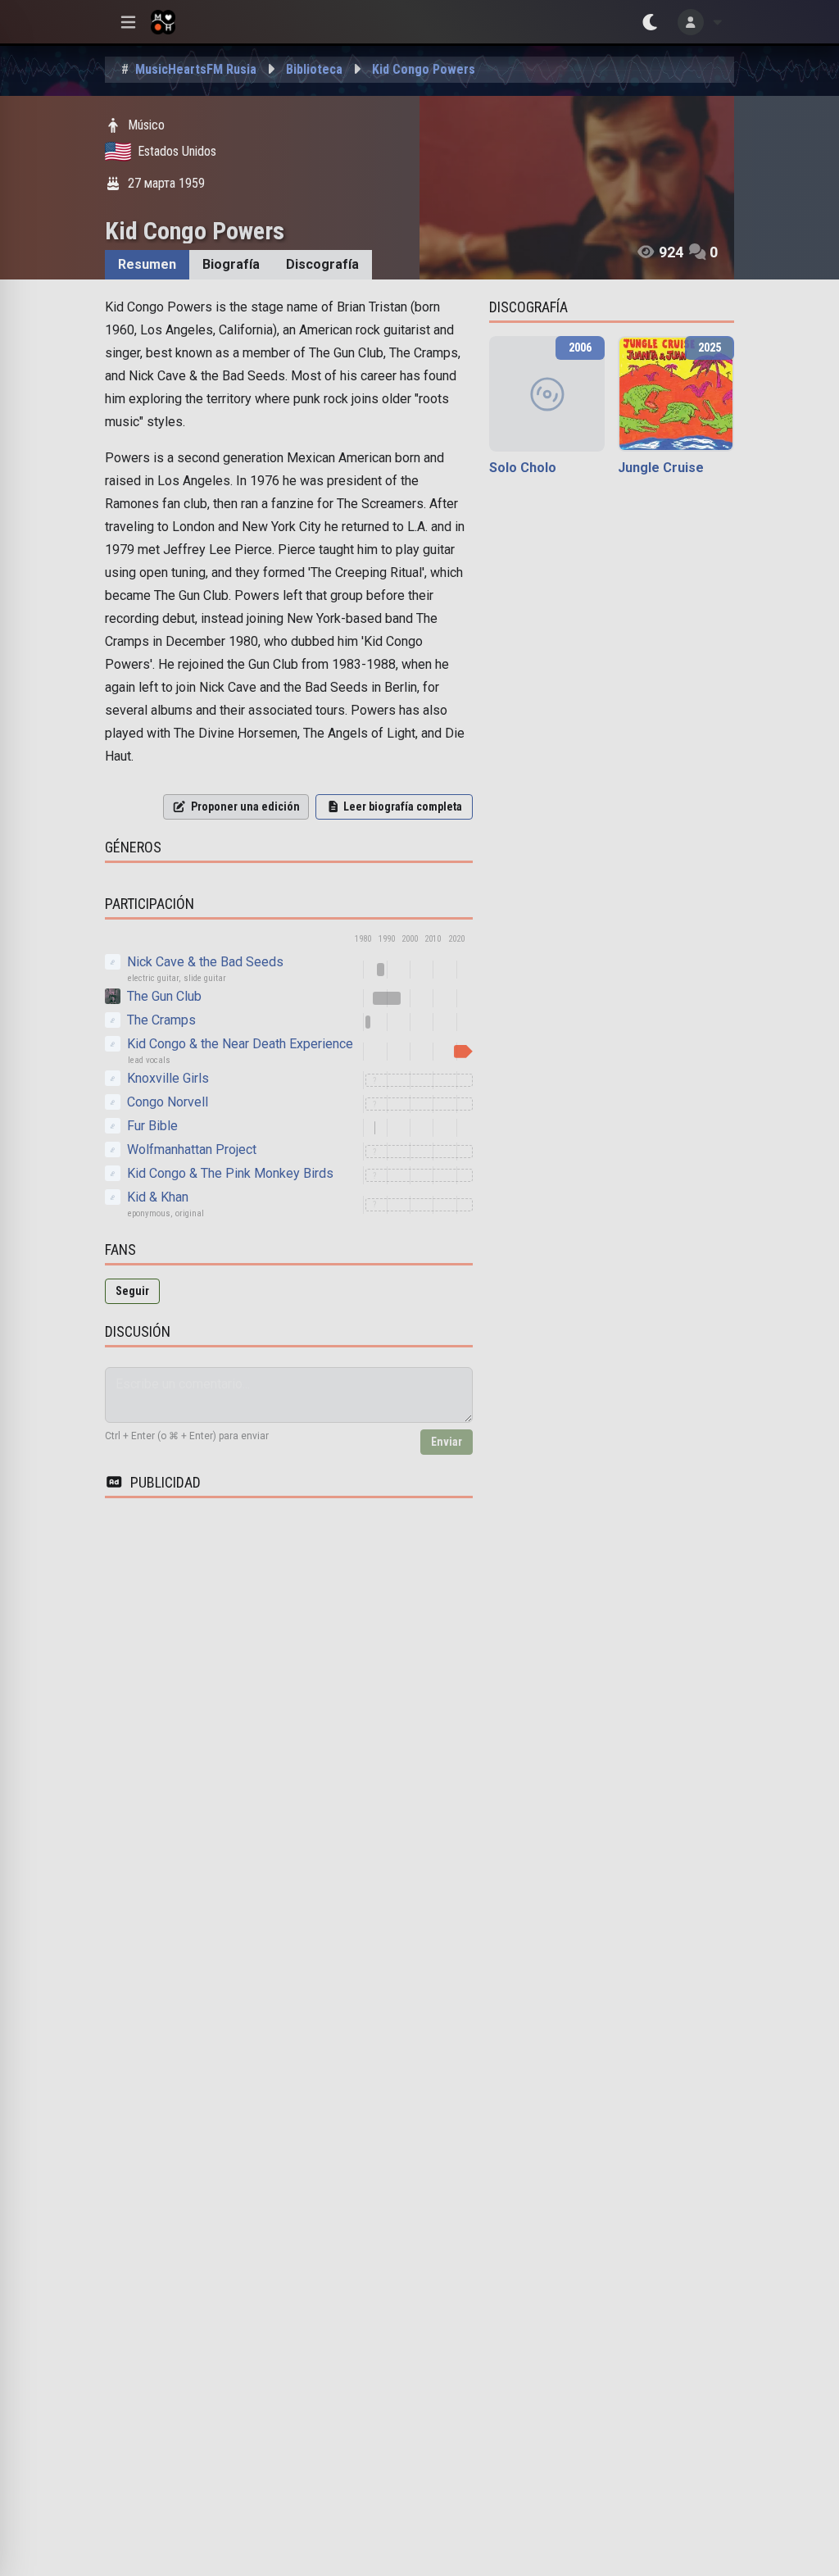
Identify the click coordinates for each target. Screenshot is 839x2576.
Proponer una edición (245, 806)
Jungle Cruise (661, 468)
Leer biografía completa (403, 806)
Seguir (132, 1291)
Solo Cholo (523, 468)
